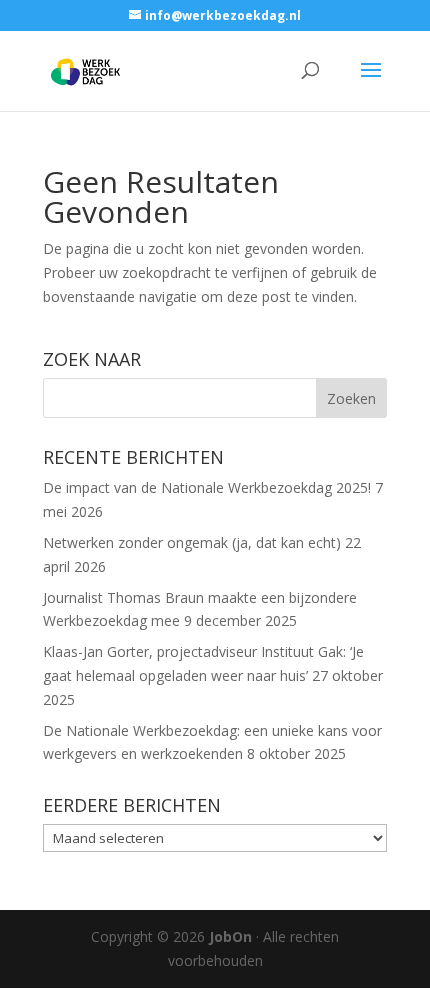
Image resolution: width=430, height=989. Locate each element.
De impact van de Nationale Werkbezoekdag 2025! (207, 487)
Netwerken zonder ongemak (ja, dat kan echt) (192, 542)
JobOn (230, 936)
